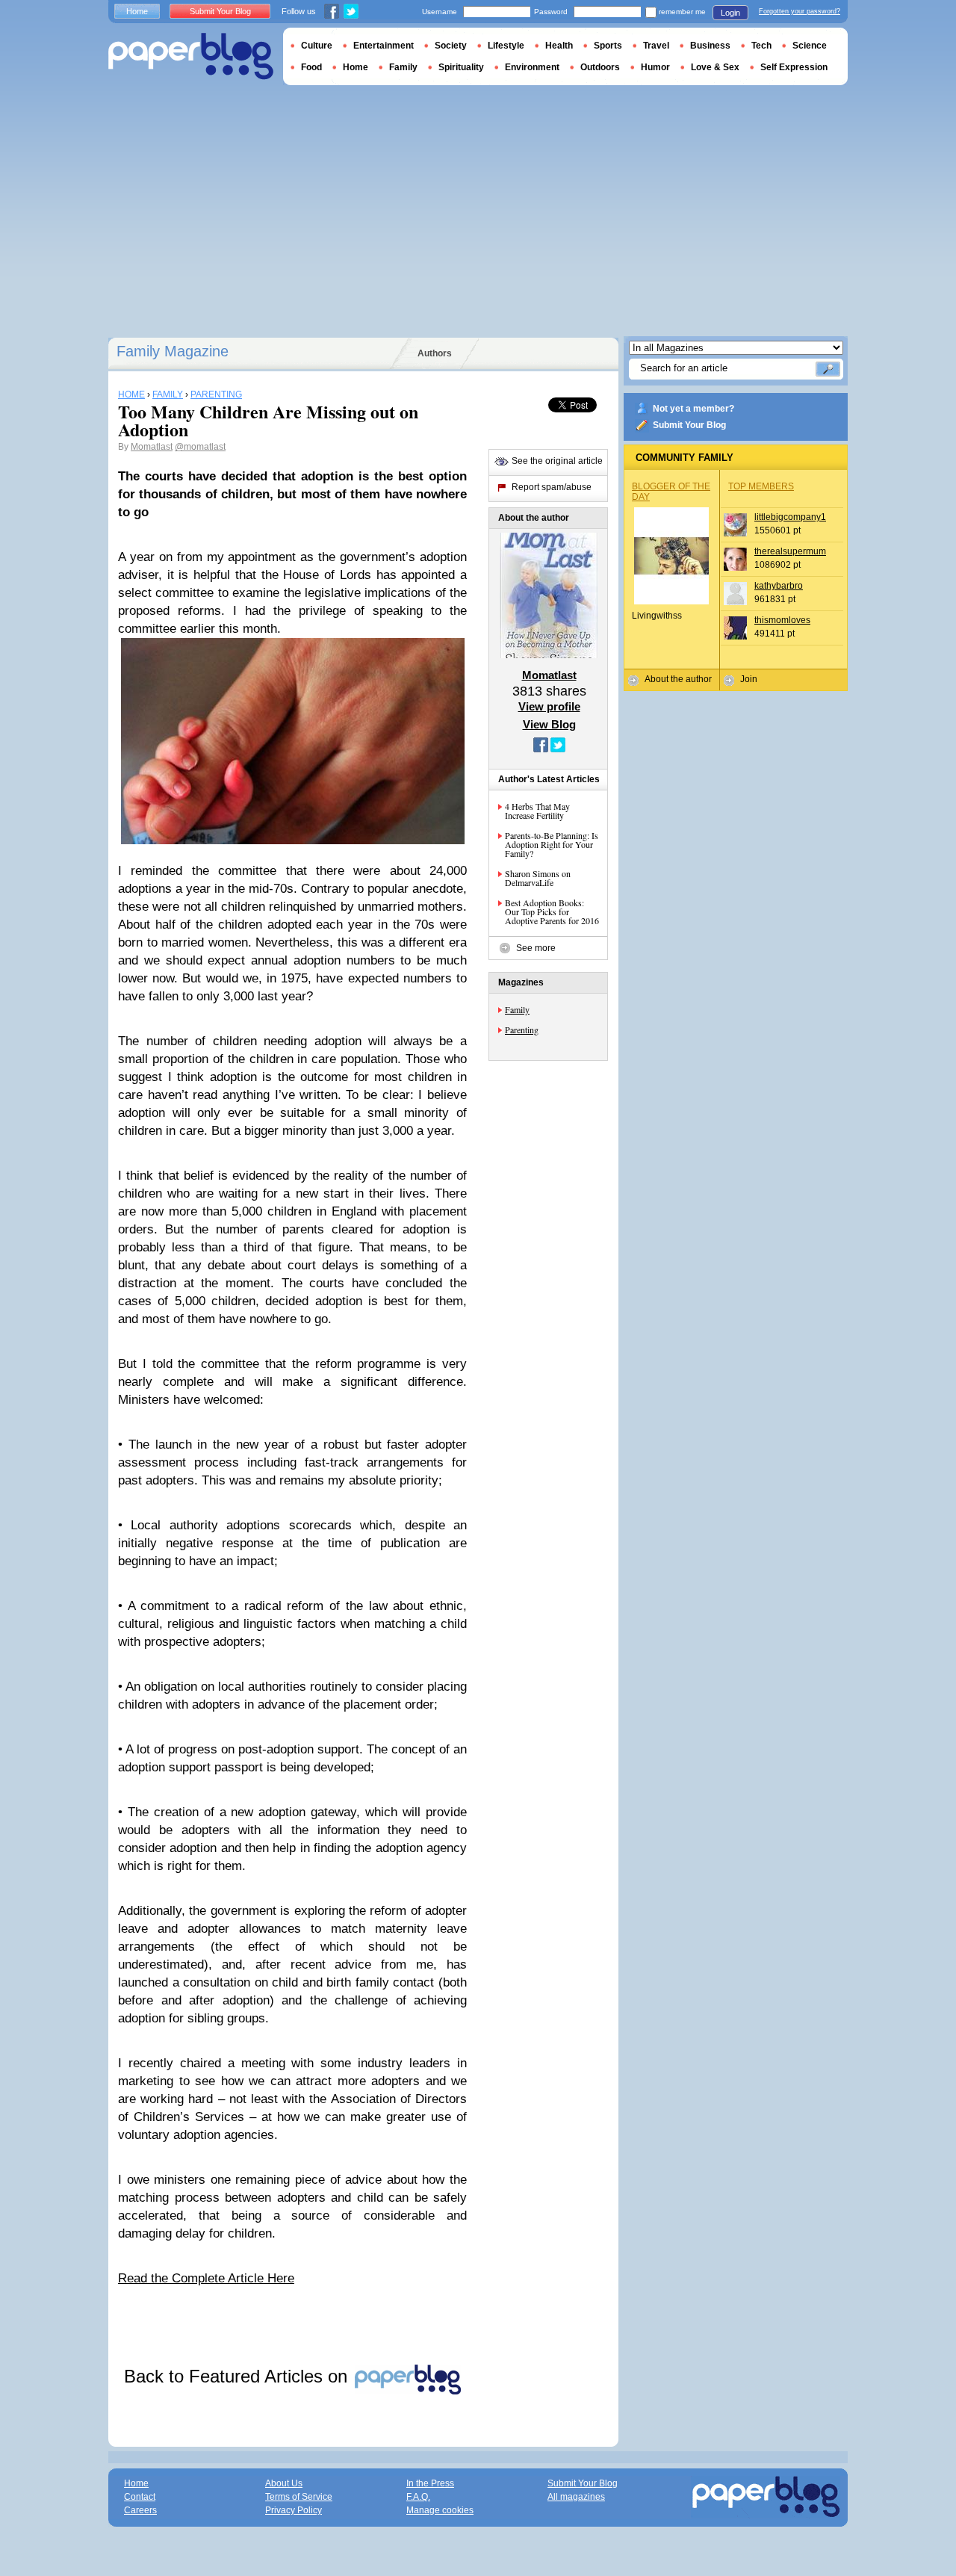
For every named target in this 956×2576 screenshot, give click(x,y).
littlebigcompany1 (790, 517)
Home (137, 11)
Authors (435, 353)
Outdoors (600, 67)
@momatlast (200, 447)
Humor (655, 67)
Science (810, 46)
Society (451, 46)
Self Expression (794, 67)
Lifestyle (506, 46)
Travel (656, 46)
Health (559, 46)
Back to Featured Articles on (238, 2376)
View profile (549, 706)
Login (730, 13)
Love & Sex (715, 67)
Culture (317, 46)
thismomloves (782, 620)
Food (311, 67)
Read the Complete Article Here (206, 2278)
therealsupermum (790, 551)
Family (517, 1009)
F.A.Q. (418, 2497)
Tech (761, 46)
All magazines (576, 2497)
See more (536, 948)
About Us (284, 2483)
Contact (140, 2497)
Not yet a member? (693, 409)
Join (749, 679)
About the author (678, 679)
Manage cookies (440, 2510)
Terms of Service (299, 2497)
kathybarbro (779, 586)
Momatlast (152, 447)
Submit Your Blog (689, 425)
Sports (608, 46)
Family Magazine (173, 351)
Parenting (522, 1030)
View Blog (549, 724)
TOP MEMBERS (761, 486)
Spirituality (461, 67)
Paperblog (191, 56)
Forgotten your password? (800, 11)
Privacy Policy (294, 2510)
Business (710, 46)
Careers (140, 2510)
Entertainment (384, 46)
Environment (532, 67)
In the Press (430, 2483)
